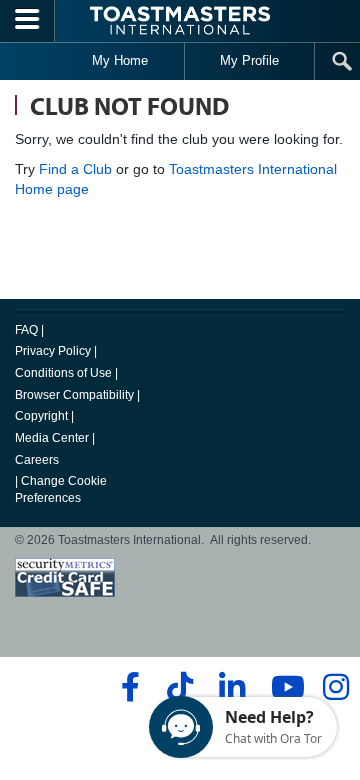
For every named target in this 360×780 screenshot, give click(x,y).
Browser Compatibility (74, 395)
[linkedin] (231, 687)
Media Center (52, 438)
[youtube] (283, 687)
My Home (120, 60)
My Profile (249, 60)
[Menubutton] (27, 21)
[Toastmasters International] (180, 20)
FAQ (26, 330)
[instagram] (335, 687)
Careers (37, 460)
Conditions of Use (63, 373)
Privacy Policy (53, 351)
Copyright (41, 416)
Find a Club (75, 169)
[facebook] (127, 687)
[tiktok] (179, 687)
